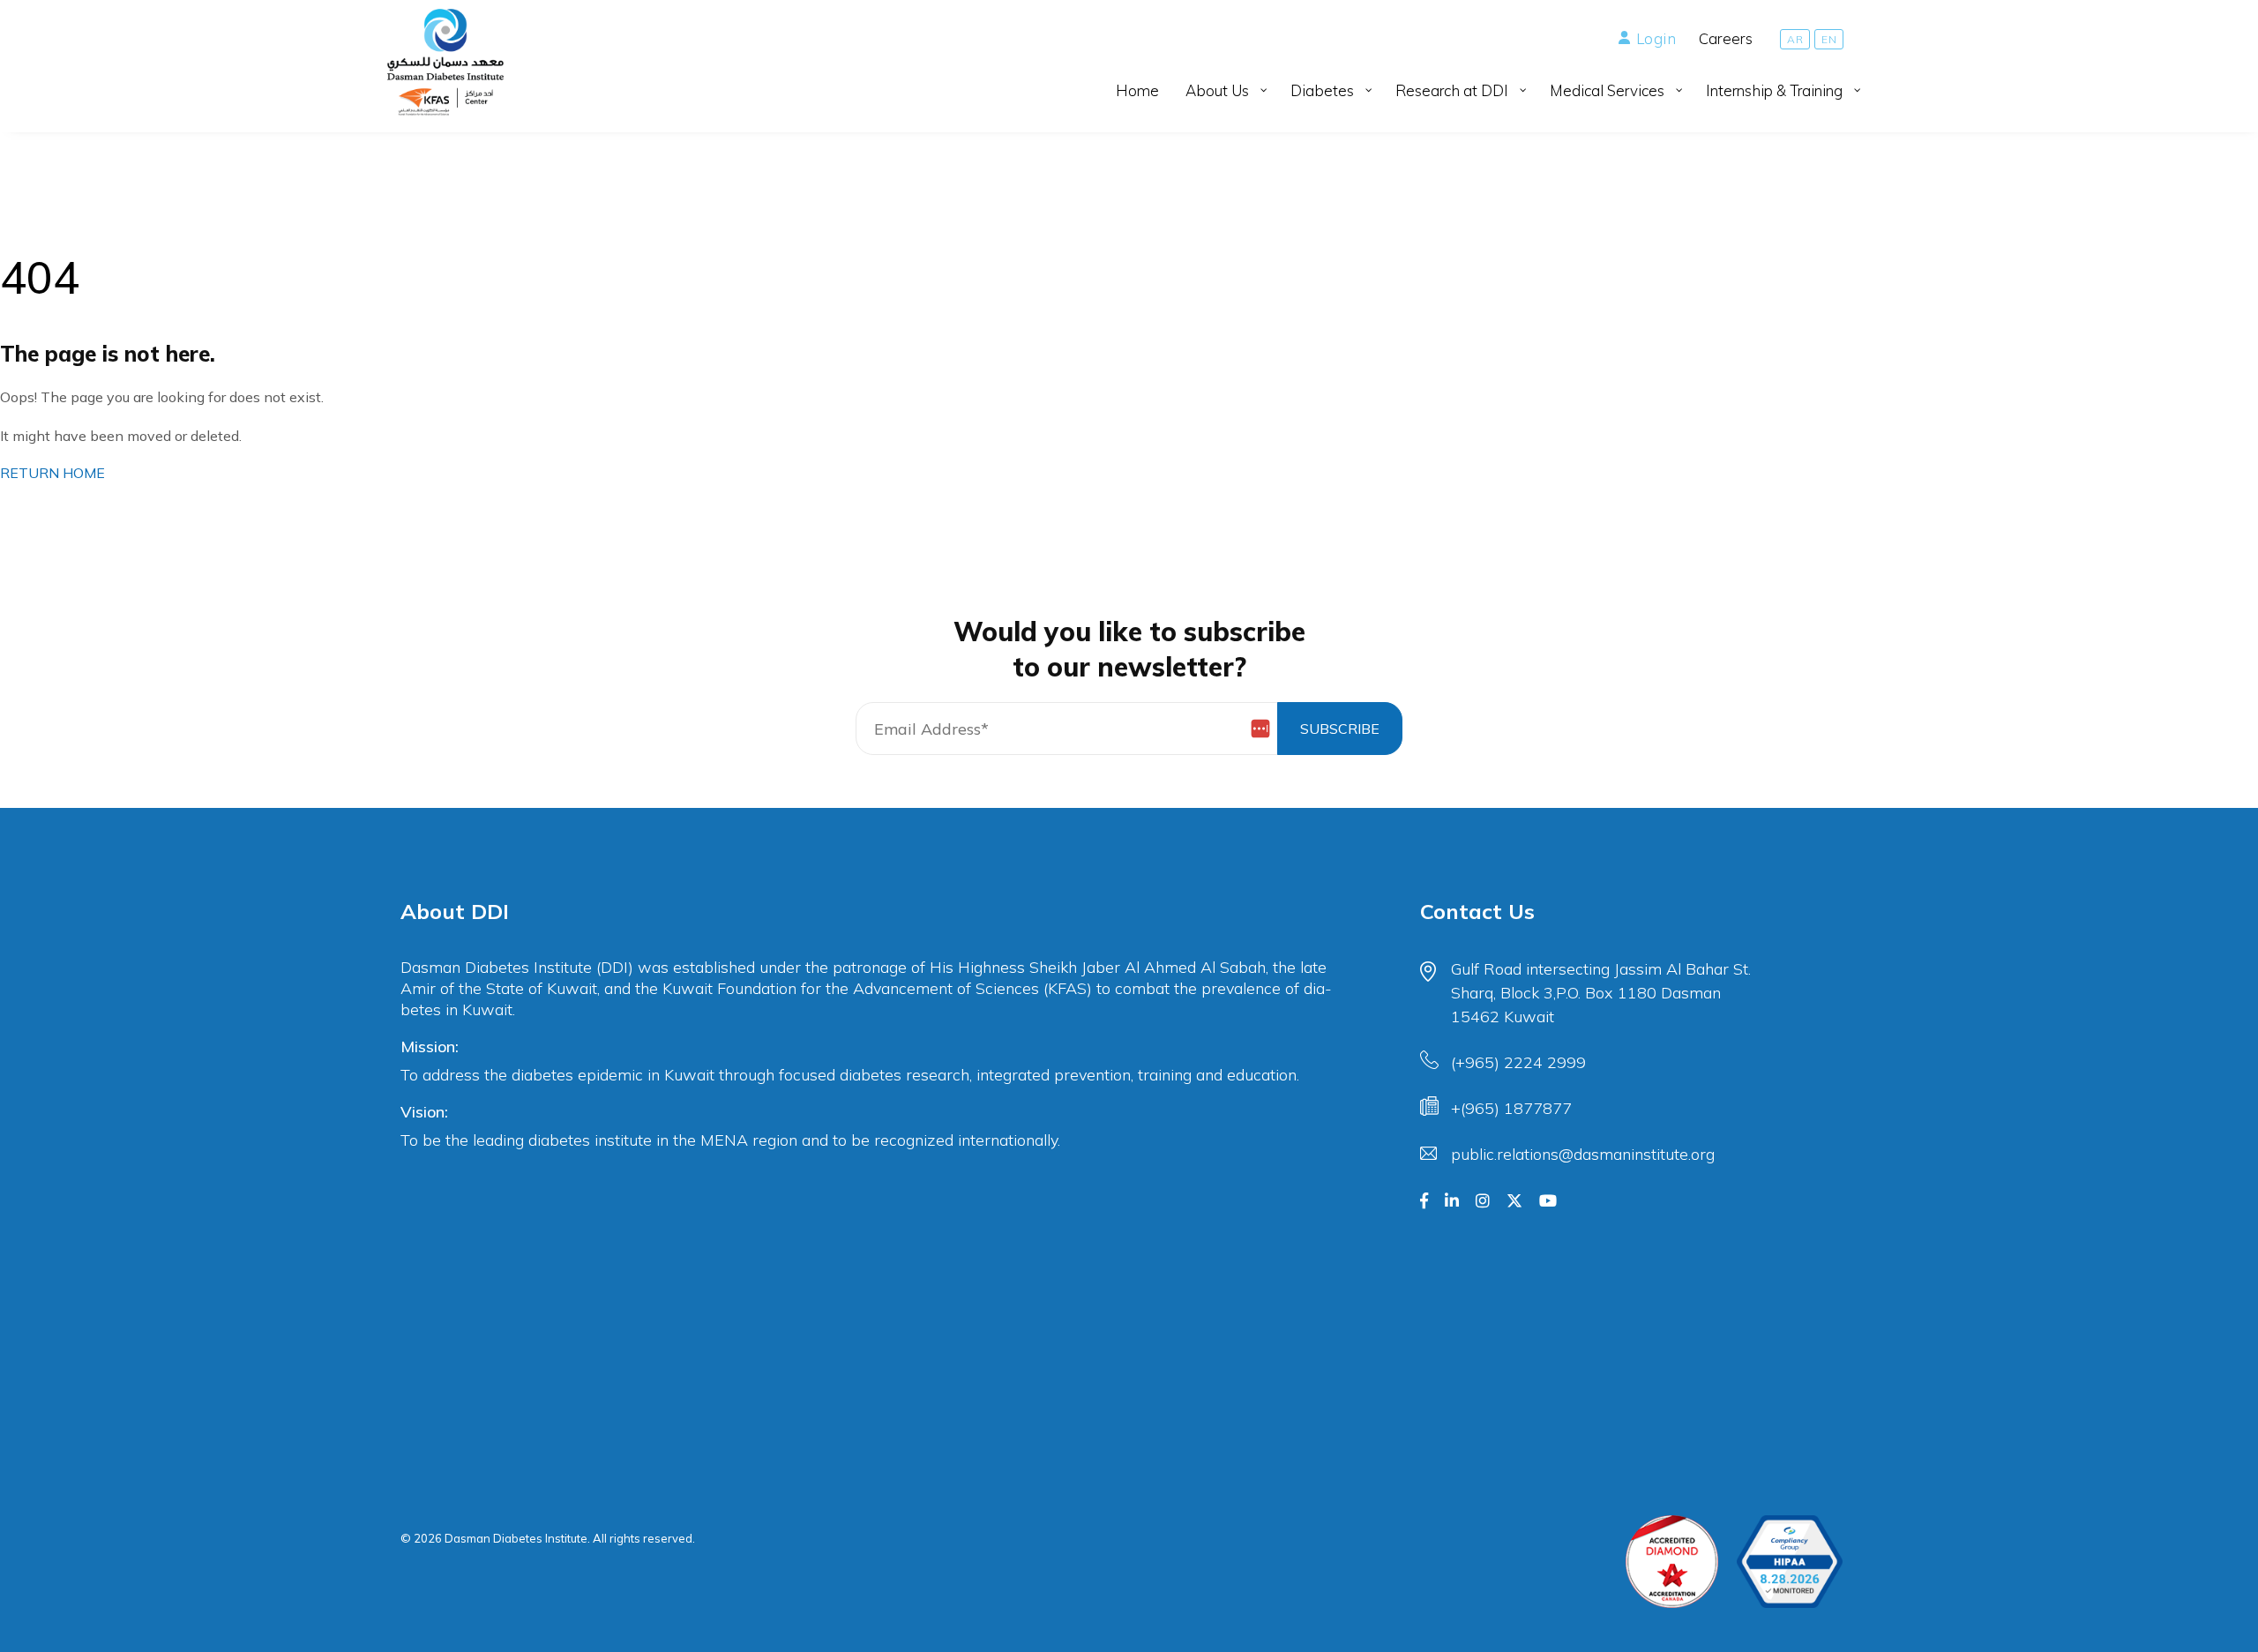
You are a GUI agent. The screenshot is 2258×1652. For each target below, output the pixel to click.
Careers (1726, 38)
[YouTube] (1548, 1201)
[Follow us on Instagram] (1483, 1201)
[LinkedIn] (1452, 1201)
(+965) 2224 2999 (1518, 1062)
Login (1656, 38)
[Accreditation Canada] (1672, 1562)
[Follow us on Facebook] (1424, 1201)
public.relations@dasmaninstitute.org (1583, 1154)
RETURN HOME (52, 473)
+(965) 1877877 (1511, 1108)
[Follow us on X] (1514, 1201)
